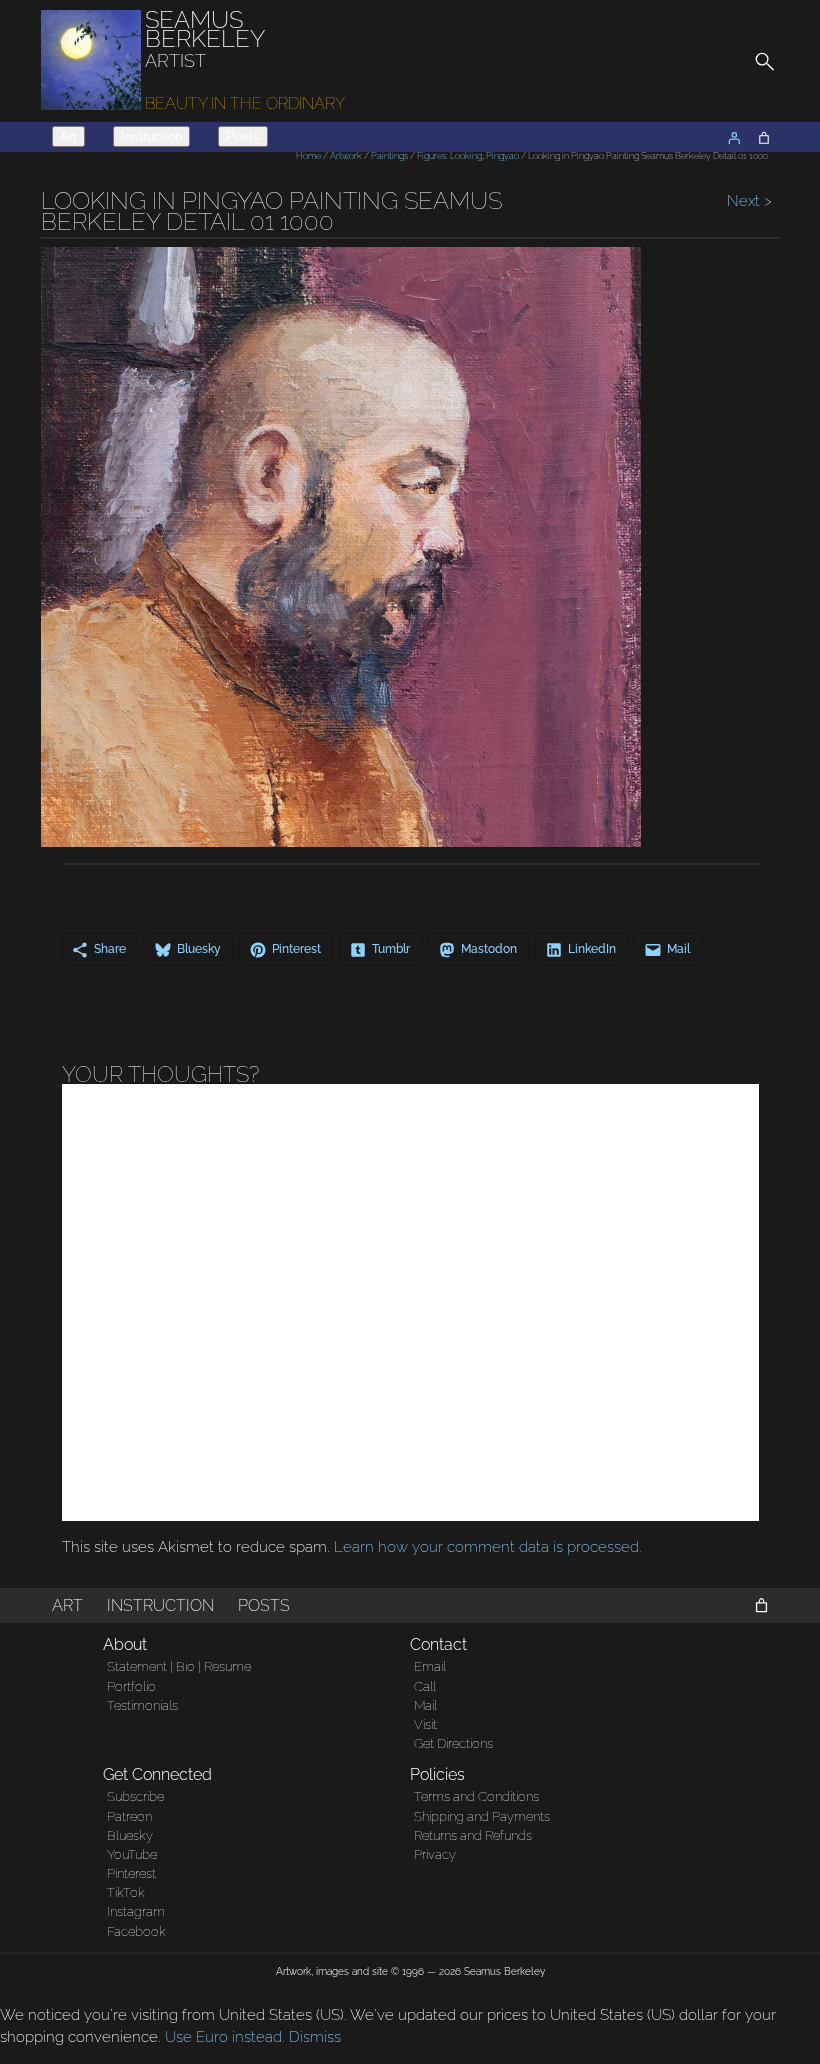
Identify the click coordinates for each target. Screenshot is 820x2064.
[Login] (734, 138)
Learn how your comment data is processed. (488, 1547)
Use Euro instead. (225, 2037)
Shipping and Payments (482, 1816)
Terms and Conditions (476, 1796)
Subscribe (135, 1796)
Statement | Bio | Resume (179, 1666)
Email (430, 1666)
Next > (747, 201)
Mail (425, 1705)
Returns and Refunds (473, 1835)
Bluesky (130, 1835)
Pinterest (131, 1873)
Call (425, 1686)
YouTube (132, 1854)
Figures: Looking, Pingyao (468, 156)
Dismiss (315, 2037)
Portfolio (131, 1686)
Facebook (136, 1931)
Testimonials (142, 1705)
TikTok (126, 1892)
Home (308, 156)
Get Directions (453, 1743)
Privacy (435, 1854)
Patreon (129, 1816)
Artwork (346, 156)
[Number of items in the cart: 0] (764, 138)
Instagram (136, 1911)
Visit (425, 1724)
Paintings (389, 156)
